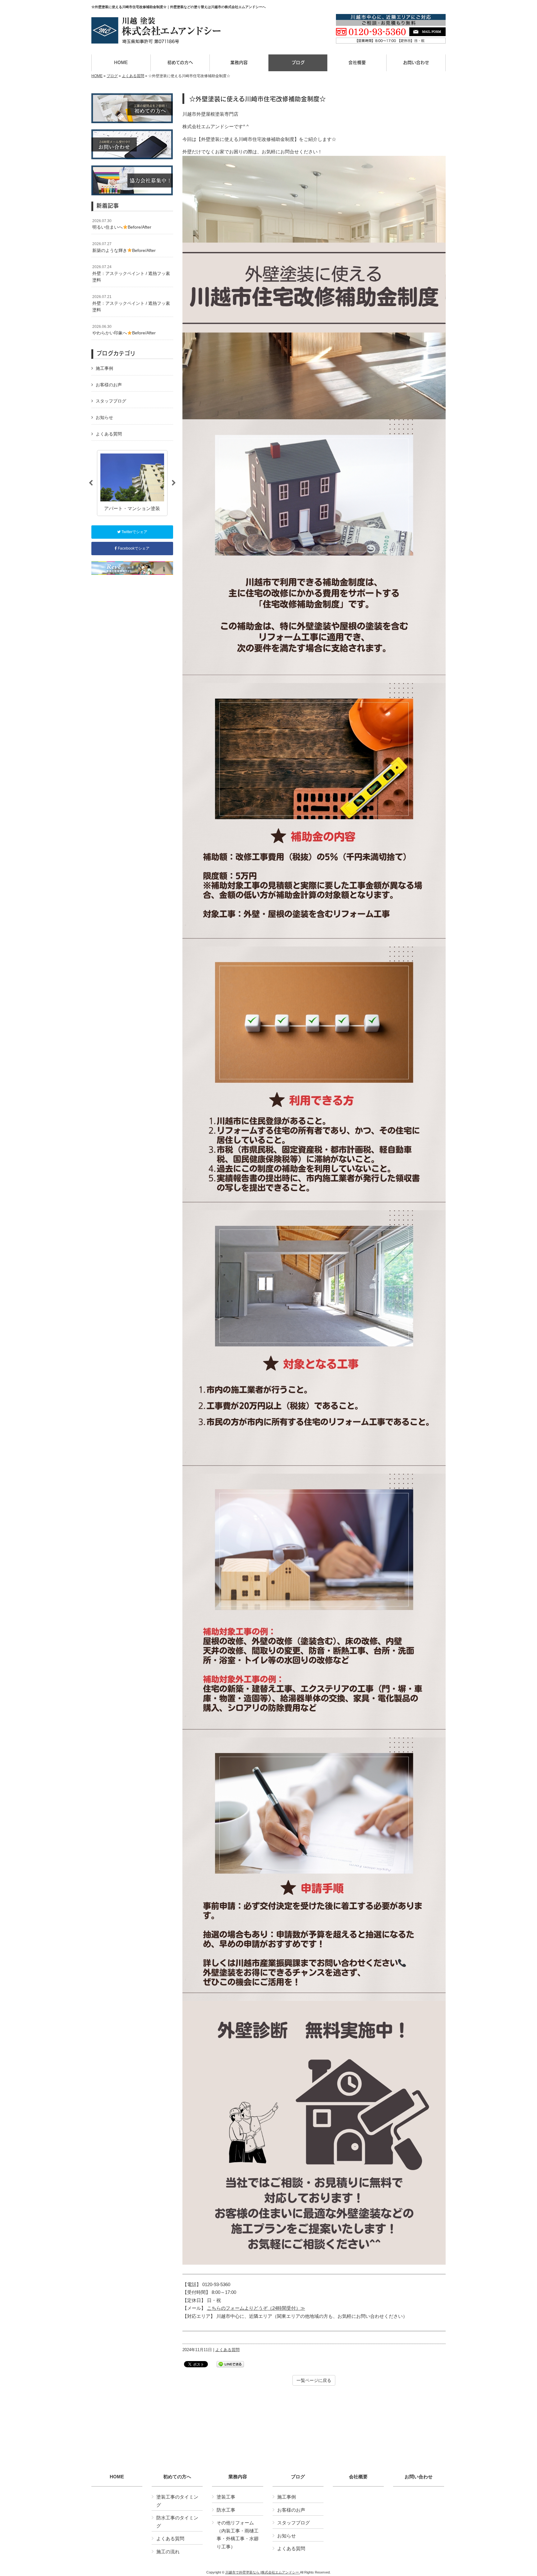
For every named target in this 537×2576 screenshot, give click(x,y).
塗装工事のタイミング (177, 2501)
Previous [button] (91, 483)
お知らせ (104, 417)
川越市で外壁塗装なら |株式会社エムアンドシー (263, 2572)
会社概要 (358, 2477)
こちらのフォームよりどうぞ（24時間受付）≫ (256, 2308)
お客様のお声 (109, 385)
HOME (97, 76)
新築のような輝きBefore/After (124, 247)
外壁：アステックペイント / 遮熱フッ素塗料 (131, 274)
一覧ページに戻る (314, 2380)
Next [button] (174, 483)
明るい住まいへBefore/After (122, 224)
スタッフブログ (111, 401)
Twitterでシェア (134, 532)
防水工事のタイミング (177, 2522)
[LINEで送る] (230, 2364)
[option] (132, 483)
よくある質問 (133, 76)
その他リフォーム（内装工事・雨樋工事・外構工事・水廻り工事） (238, 2535)
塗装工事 (226, 2497)
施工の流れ (168, 2552)
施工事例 (104, 368)
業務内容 (238, 2477)
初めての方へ (177, 2477)
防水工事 (226, 2510)
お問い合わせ (419, 2477)
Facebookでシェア (133, 548)
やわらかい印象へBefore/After (124, 330)
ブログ (112, 76)
